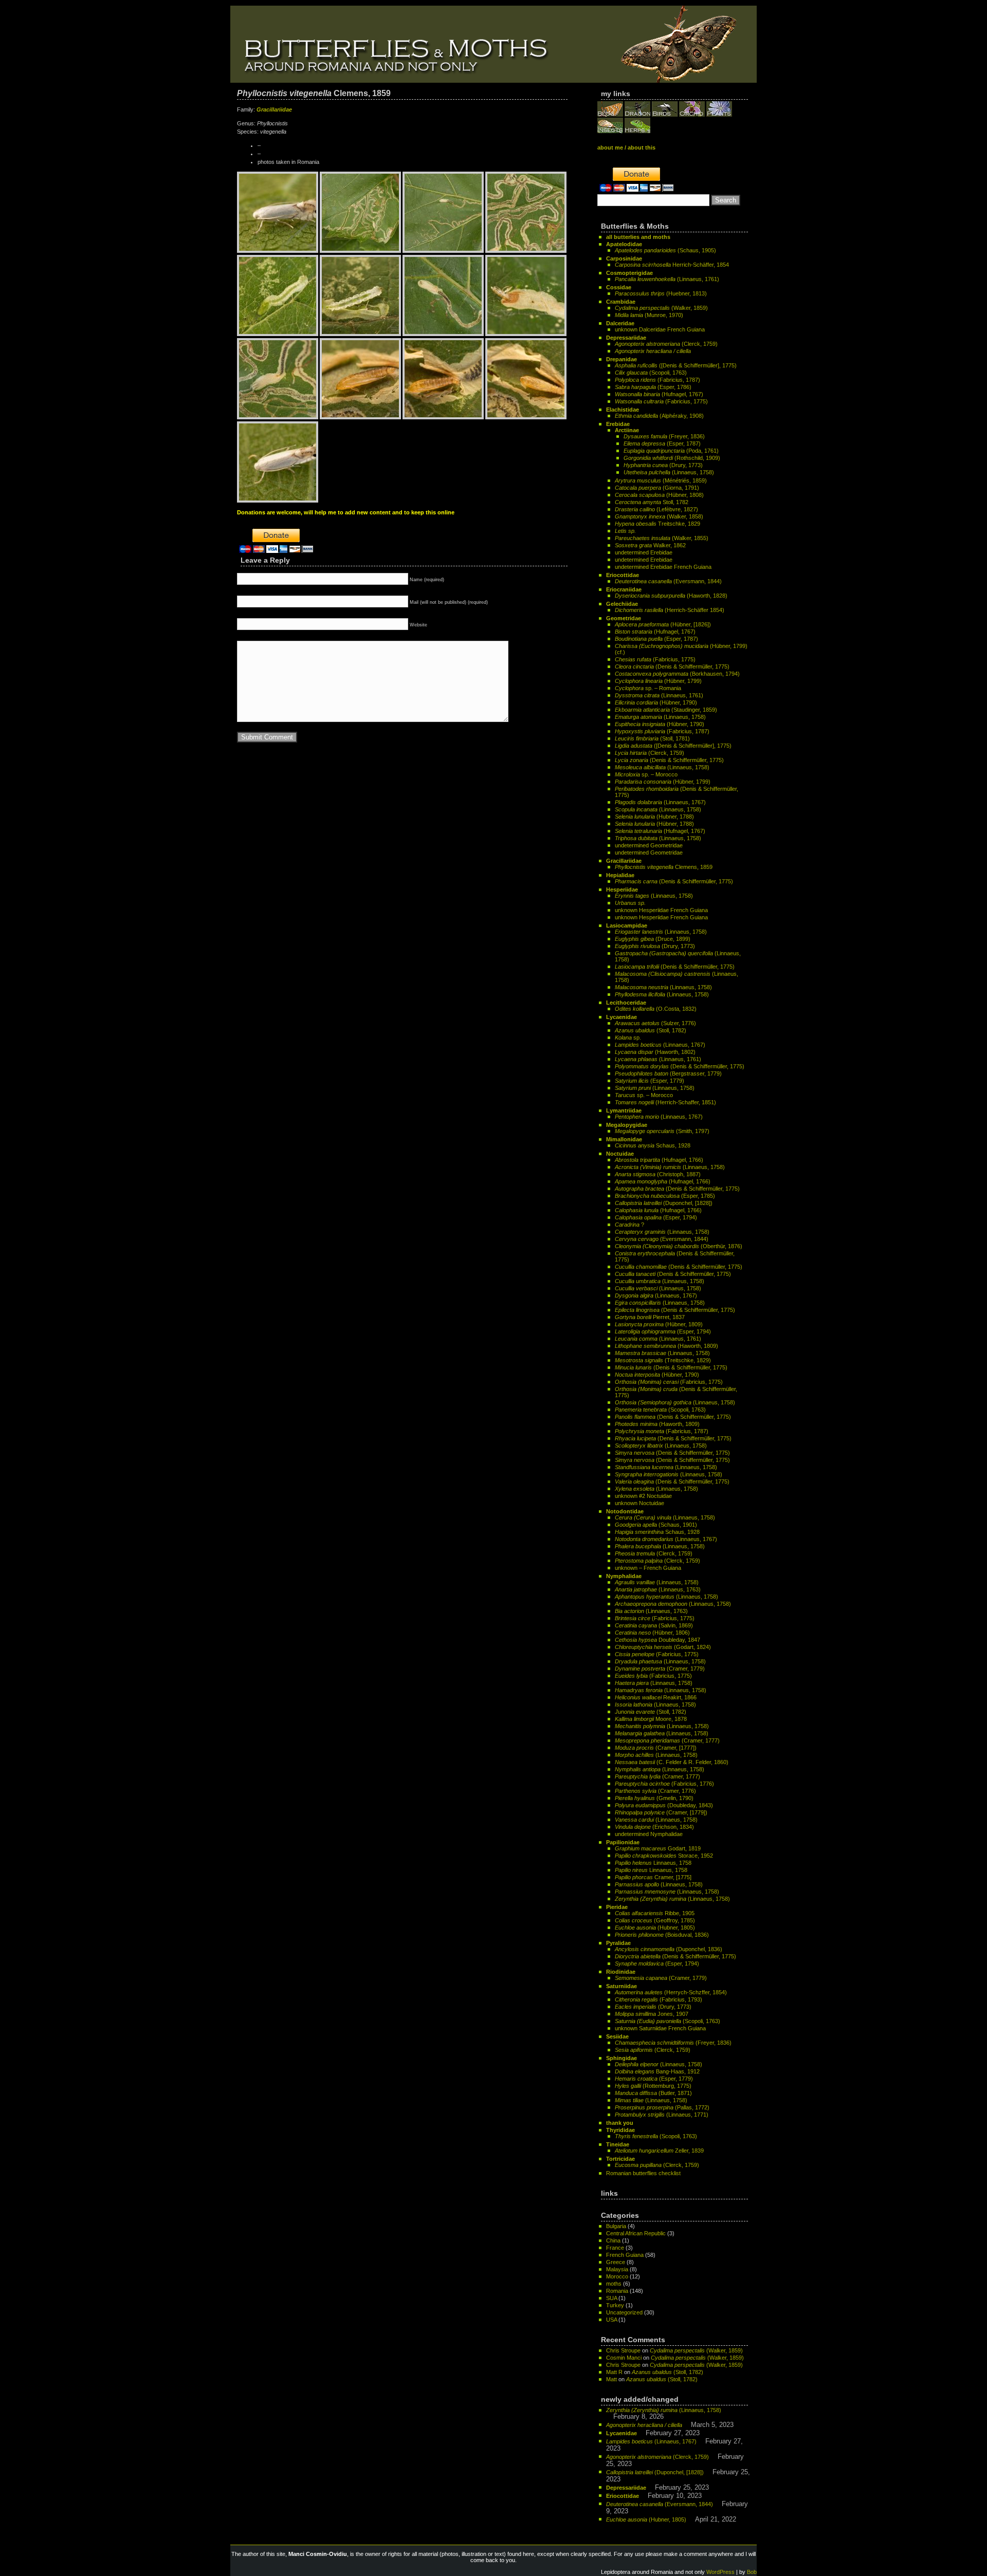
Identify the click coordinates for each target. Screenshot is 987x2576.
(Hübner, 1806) (652, 1633)
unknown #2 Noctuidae (643, 1496)
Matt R (614, 2372)
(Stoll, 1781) (652, 738)
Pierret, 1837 (650, 1317)
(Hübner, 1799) (658, 681)
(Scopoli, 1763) (651, 373)
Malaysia (617, 2269)
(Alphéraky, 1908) (659, 416)
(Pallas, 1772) (662, 2107)
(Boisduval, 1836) (662, 1935)
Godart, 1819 (658, 1848)
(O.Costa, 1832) (656, 1009)
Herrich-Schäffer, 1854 (672, 265)
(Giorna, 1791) (657, 488)
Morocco (617, 2276)
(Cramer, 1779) (660, 1669)
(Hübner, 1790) (656, 702)
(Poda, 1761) (671, 451)
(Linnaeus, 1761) (667, 279)
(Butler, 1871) (653, 2093)
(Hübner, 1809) (659, 1324)
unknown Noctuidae (639, 1503)
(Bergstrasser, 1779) (668, 1073)
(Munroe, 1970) (649, 315)
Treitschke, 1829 (657, 524)
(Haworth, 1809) (666, 1346)
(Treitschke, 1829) (663, 1360)
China (613, 2240)
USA (611, 2320)
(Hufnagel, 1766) (659, 1160)
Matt (611, 2379)
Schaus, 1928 (653, 1145)
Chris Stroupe (623, 2350)
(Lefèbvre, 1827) (656, 509)
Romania (617, 2291)
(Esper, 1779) (650, 1081)
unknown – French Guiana (648, 1568)
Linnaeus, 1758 (653, 1863)
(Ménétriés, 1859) (661, 480)
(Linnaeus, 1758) (669, 472)
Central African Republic (636, 2233)
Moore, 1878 (651, 1719)
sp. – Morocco (646, 774)
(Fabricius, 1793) (659, 1999)
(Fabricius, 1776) (664, 1784)
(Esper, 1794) (656, 1217)
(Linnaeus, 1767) (660, 802)
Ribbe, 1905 (655, 1913)
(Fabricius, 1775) (661, 401)
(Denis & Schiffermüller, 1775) (672, 666)
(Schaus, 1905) (665, 250)
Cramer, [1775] (653, 1877)
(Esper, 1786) (653, 387)
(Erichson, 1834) (654, 1827)
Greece (616, 2262)
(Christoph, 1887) (658, 1174)
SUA (611, 2298)
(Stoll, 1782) (651, 1030)
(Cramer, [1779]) (661, 1812)
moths (614, 2284)
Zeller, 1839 (659, 2151)
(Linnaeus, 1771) (662, 2115)
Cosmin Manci (624, 2358)
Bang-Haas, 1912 (657, 2071)
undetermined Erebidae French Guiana (663, 567)
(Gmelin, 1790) (654, 1798)
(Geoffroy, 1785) (655, 1920)
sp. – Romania (648, 688)
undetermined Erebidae (644, 552)
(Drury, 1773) (663, 465)
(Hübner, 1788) (654, 824)
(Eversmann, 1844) (668, 581)
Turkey (615, 2305)
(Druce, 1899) (653, 939)
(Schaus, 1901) (656, 1525)
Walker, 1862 (650, 545)
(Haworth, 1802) (655, 1052)
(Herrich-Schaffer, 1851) (665, 1102)
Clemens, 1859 (664, 867)
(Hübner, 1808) (659, 495)
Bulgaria (616, 2226)
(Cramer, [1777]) (656, 1748)
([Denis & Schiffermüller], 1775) (676, 365)
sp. (628, 1037)
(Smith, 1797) (662, 1131)
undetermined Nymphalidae (649, 1834)
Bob (752, 2572)
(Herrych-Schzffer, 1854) (671, 1992)
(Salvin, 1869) (654, 1625)
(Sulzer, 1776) (655, 1023)
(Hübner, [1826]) (663, 624)
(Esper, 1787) (662, 443)
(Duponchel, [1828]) (664, 1203)
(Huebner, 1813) (661, 293)
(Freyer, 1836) (664, 436)
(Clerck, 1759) (666, 344)
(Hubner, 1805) (655, 1928)
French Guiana (625, 2255)
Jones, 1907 (652, 2014)
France (615, 2248)
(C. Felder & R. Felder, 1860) (672, 1762)
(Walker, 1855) (662, 538)
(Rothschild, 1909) (672, 458)
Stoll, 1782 (652, 502)
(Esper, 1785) (665, 1196)
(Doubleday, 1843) (664, 1805)
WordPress (720, 2572)
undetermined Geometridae (649, 845)
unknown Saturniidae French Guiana (660, 2028)
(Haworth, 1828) (671, 596)
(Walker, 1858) (659, 516)
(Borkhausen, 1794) (677, 674)
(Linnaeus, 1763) (658, 1589)
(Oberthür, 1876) (679, 1246)
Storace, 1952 (664, 1856)
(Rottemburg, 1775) (653, 2086)
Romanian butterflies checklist (643, 2173)
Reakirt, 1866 (656, 1697)
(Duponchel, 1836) (669, 1949)
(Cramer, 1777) (667, 1740)
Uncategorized (624, 2312)
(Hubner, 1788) (654, 817)
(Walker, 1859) (661, 308)
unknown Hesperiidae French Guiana (661, 910)
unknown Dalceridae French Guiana (660, 329)
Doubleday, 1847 (657, 1640)
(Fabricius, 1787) (657, 380)
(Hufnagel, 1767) (659, 394)
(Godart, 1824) (663, 1647)
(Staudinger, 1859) (666, 710)
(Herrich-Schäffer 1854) (670, 610)
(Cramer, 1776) (655, 1791)
